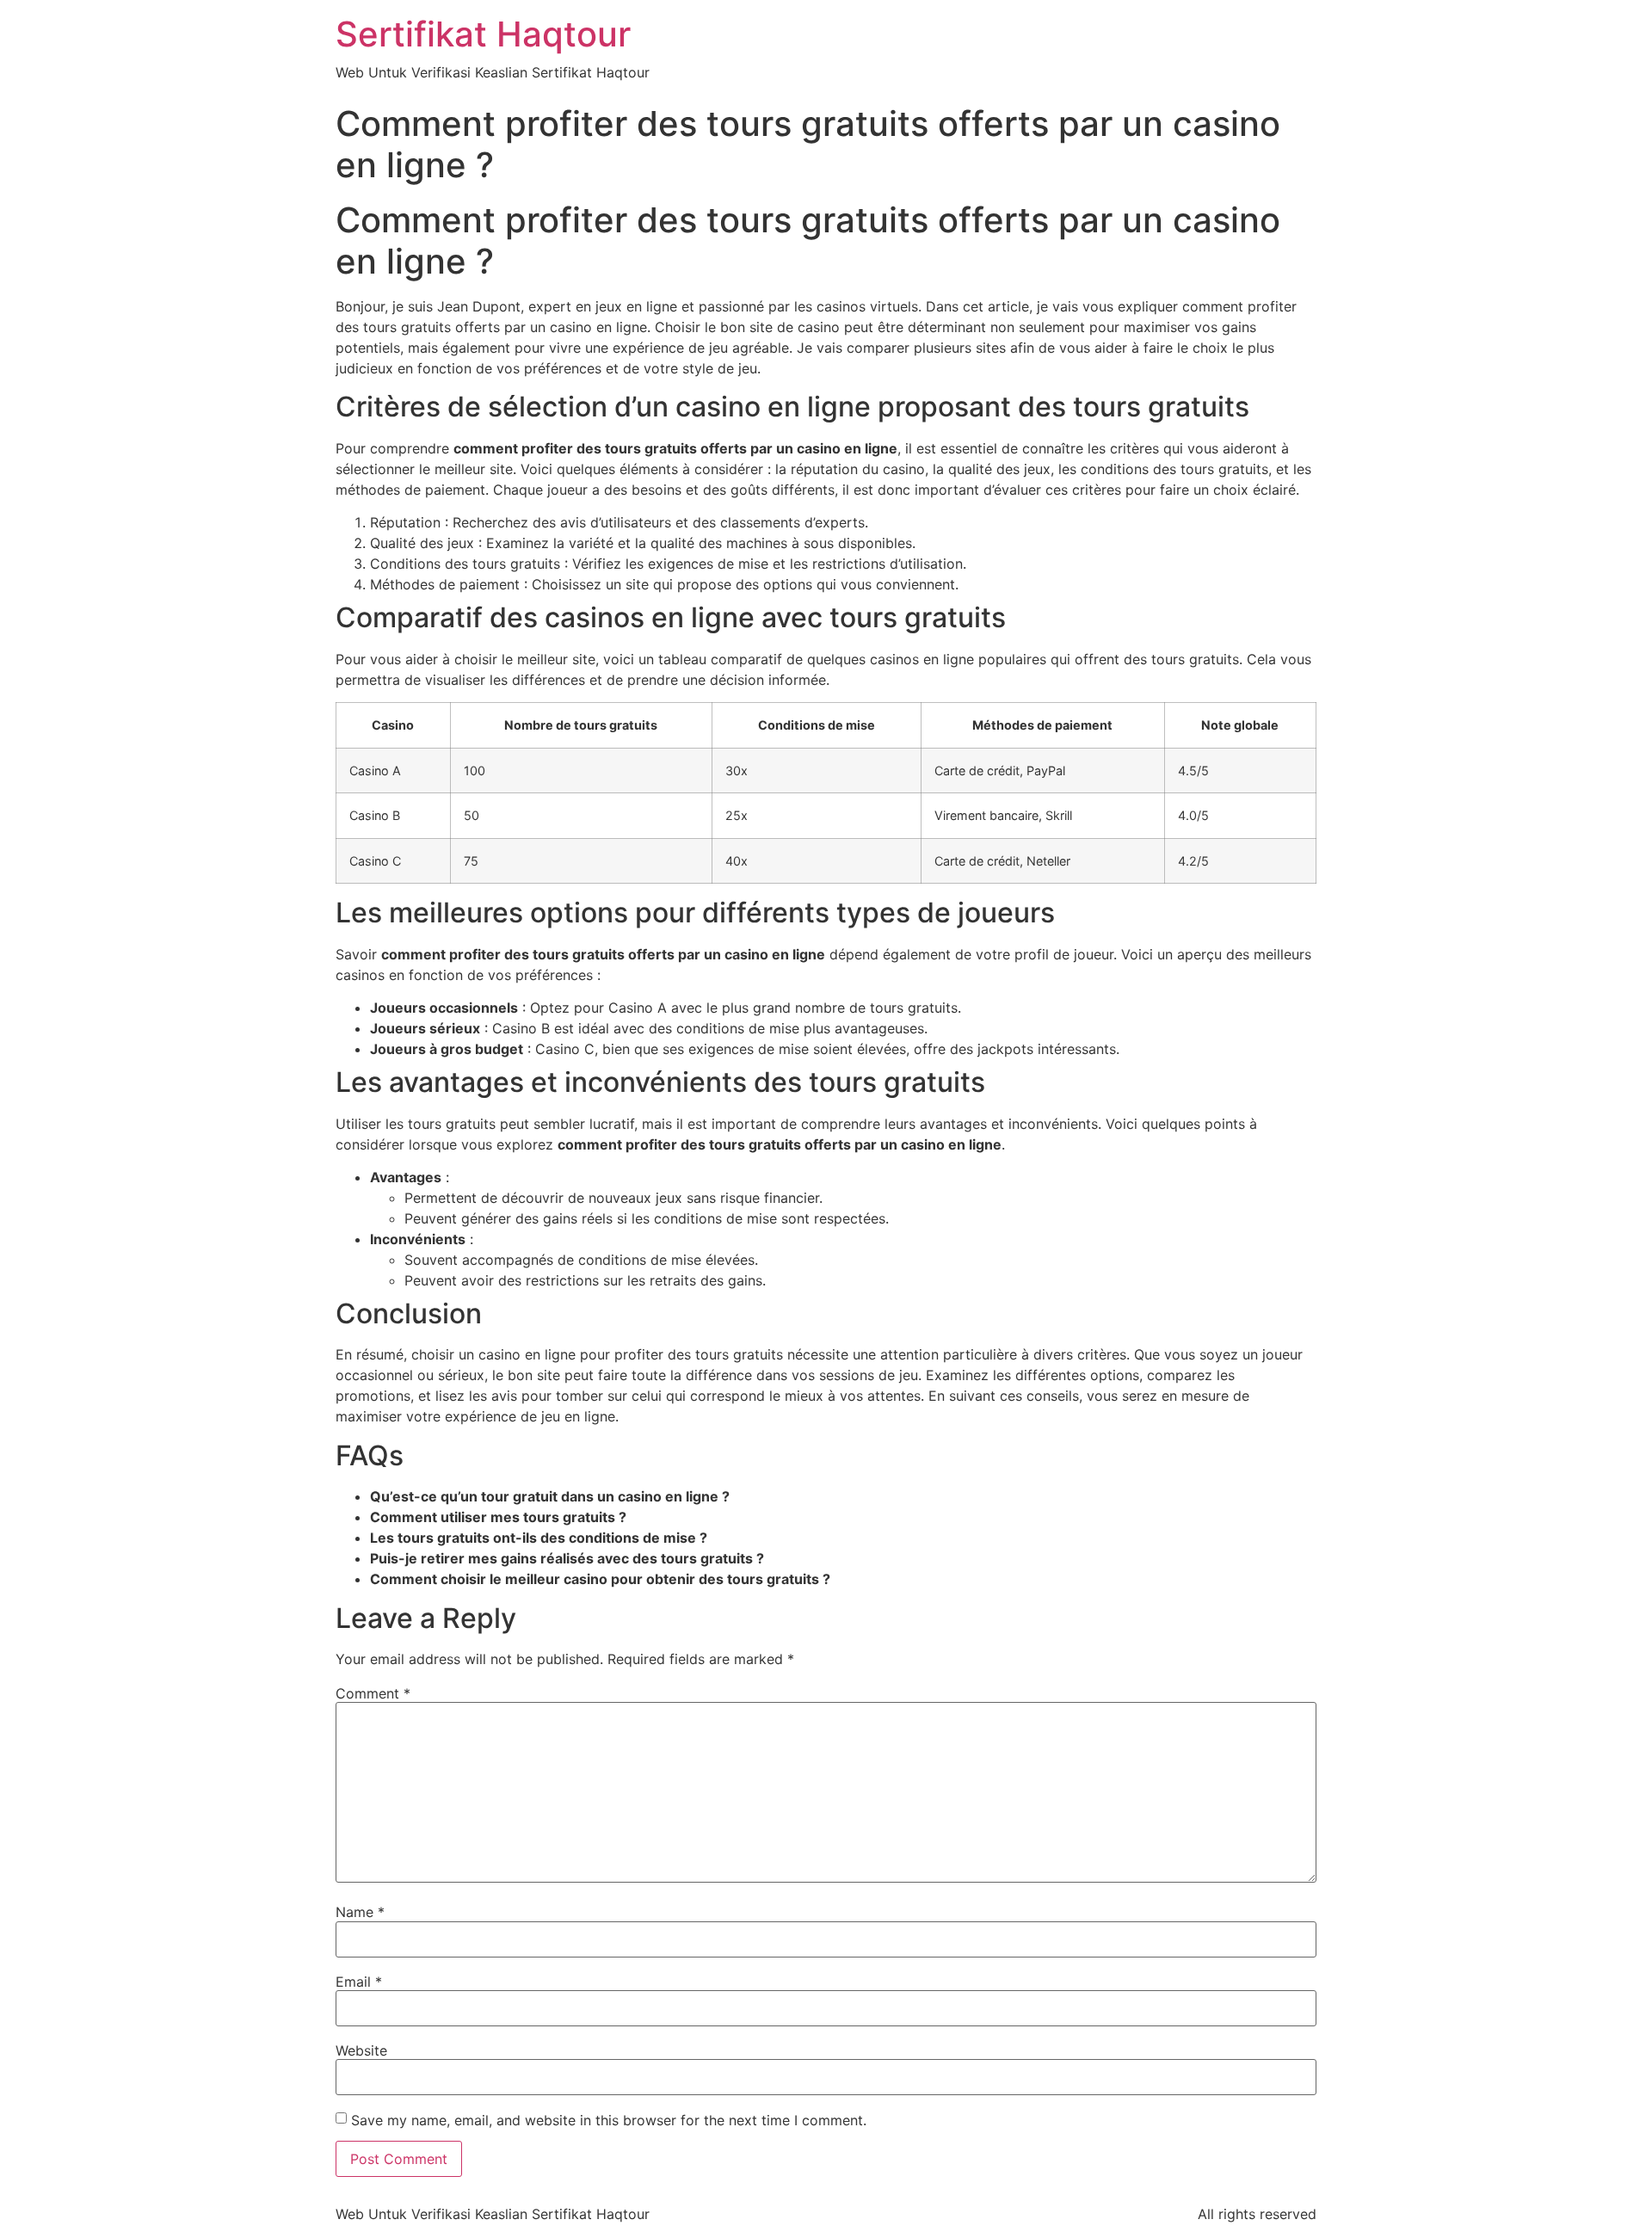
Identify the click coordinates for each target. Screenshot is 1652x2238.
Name (360, 1912)
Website (361, 2050)
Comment (373, 1693)
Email (359, 1982)
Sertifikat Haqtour (483, 34)
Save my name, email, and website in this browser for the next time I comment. (609, 2120)
